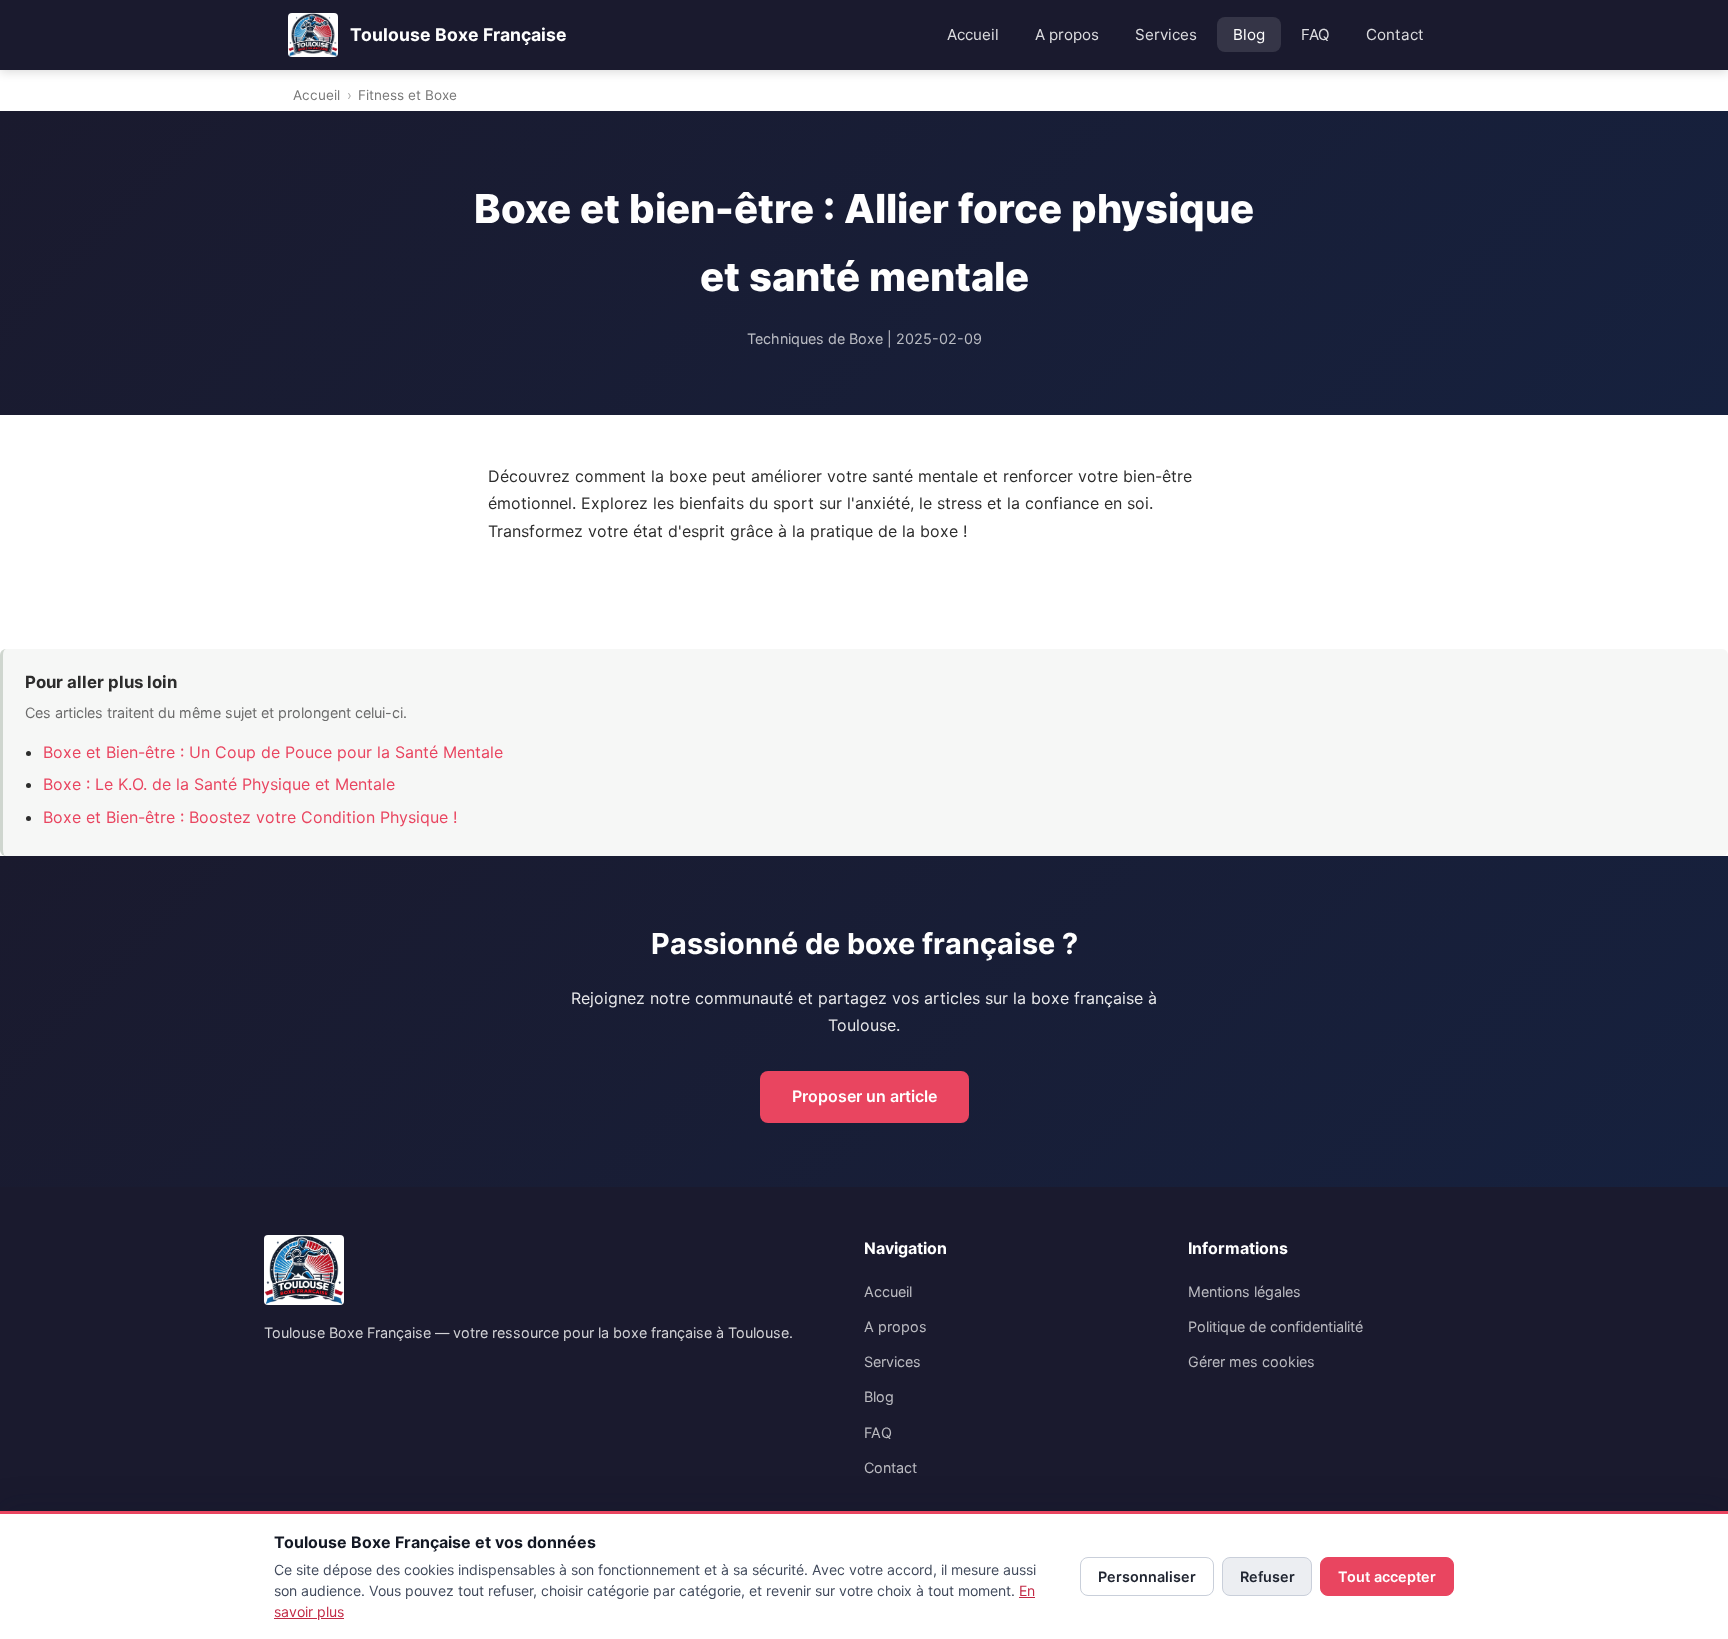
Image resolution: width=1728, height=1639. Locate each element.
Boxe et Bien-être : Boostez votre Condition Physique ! (250, 817)
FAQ (1315, 34)
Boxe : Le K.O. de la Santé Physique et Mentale (219, 784)
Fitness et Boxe (407, 95)
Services (1166, 34)
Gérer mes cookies (1251, 1361)
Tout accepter (1387, 1576)
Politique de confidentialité (1275, 1326)
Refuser (1267, 1576)
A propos (1067, 34)
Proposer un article (864, 1096)
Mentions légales (1244, 1291)
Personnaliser (1147, 1576)
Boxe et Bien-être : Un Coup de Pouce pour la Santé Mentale (273, 752)
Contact (1395, 34)
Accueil (973, 34)
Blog (1249, 34)
